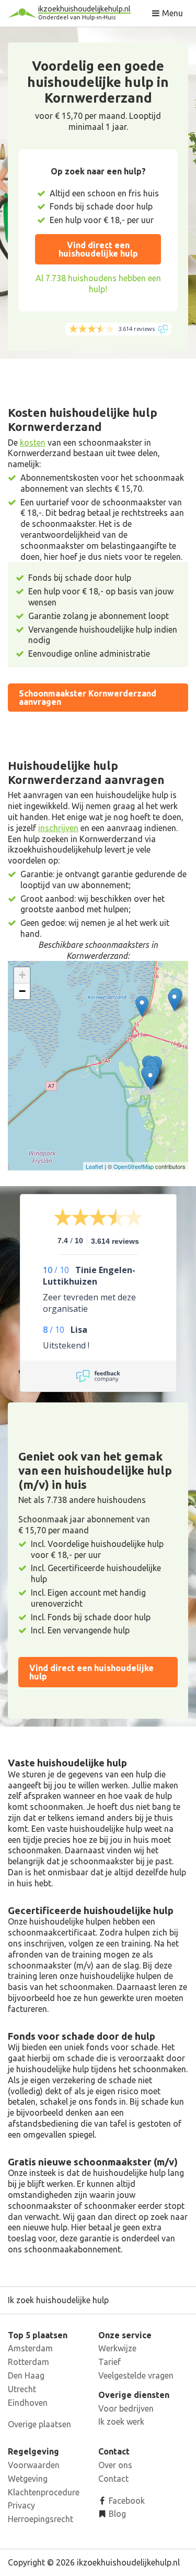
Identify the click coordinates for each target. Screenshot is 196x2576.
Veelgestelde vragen (136, 2375)
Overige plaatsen (39, 2424)
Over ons (115, 2465)
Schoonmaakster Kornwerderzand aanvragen (88, 698)
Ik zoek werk (121, 2422)
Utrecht (22, 2389)
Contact (113, 2479)
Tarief (109, 2362)
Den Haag (26, 2375)
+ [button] (22, 975)
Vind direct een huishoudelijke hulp (98, 249)
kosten (33, 443)
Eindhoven (28, 2403)
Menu (171, 13)
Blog (116, 2514)
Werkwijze (117, 2348)
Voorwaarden (34, 2465)
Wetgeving (28, 2479)
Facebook (126, 2501)
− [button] (22, 991)
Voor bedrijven (126, 2408)
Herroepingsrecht (41, 2519)
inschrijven (58, 828)
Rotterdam (28, 2362)
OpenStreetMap (134, 1166)
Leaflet (94, 1166)
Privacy (21, 2505)
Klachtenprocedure (44, 2492)
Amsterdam (30, 2348)
